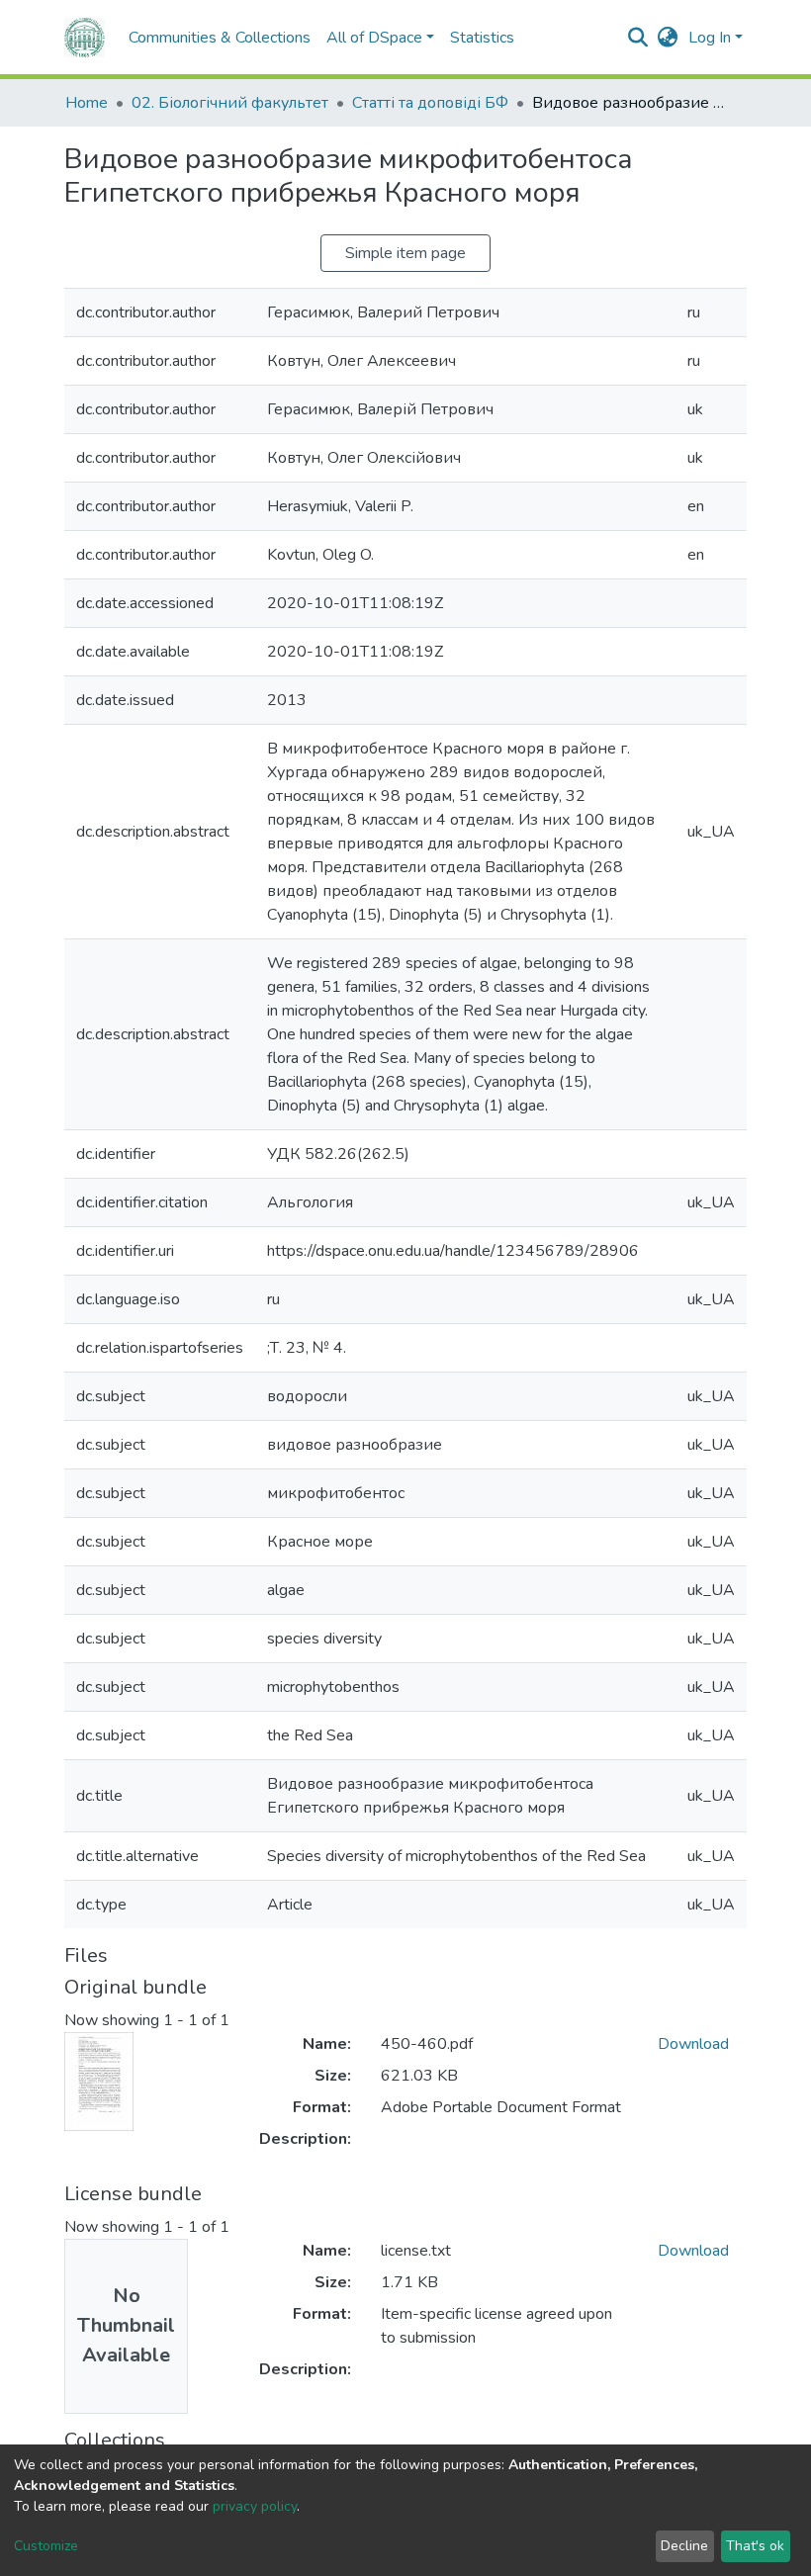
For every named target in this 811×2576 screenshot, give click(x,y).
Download (693, 2044)
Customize (46, 2546)
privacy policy (255, 2506)
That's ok (755, 2546)
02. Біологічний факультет (230, 103)
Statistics (482, 38)
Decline (684, 2546)
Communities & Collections (220, 38)
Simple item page (405, 253)
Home (87, 103)
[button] (668, 38)
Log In (710, 38)
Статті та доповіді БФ (430, 103)
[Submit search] (638, 38)
